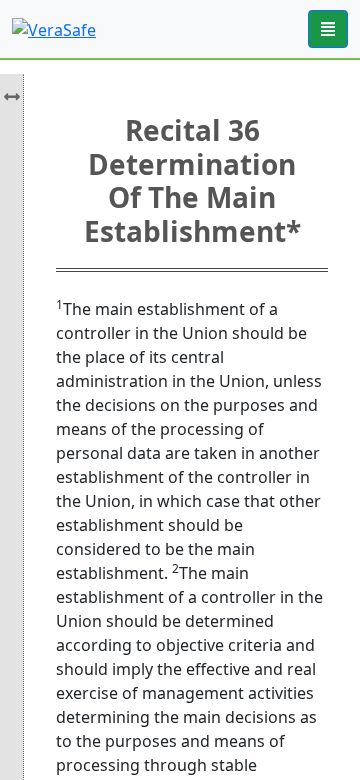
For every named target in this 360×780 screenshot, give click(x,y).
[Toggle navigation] (328, 29)
